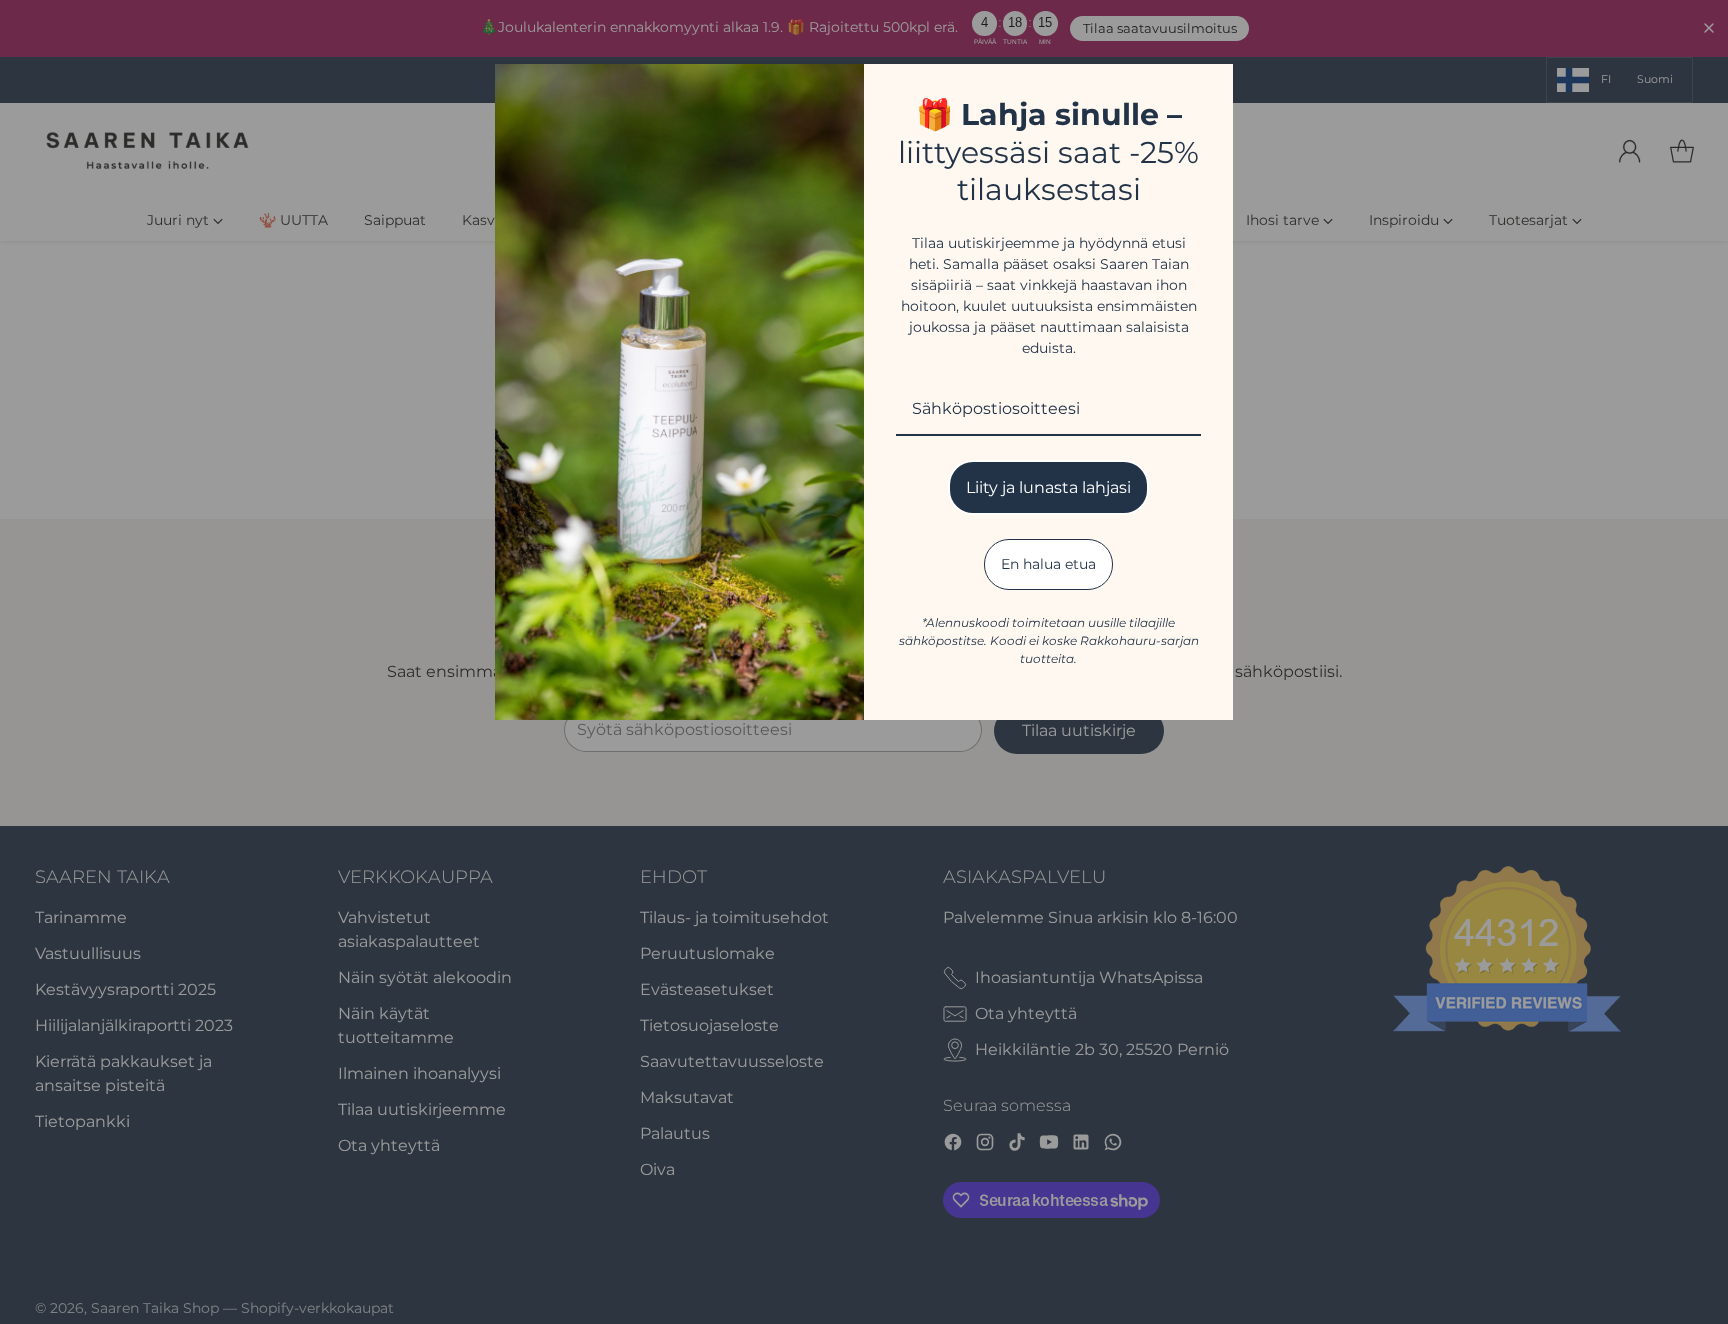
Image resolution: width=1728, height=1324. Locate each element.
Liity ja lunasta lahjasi (1048, 487)
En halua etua (1048, 564)
